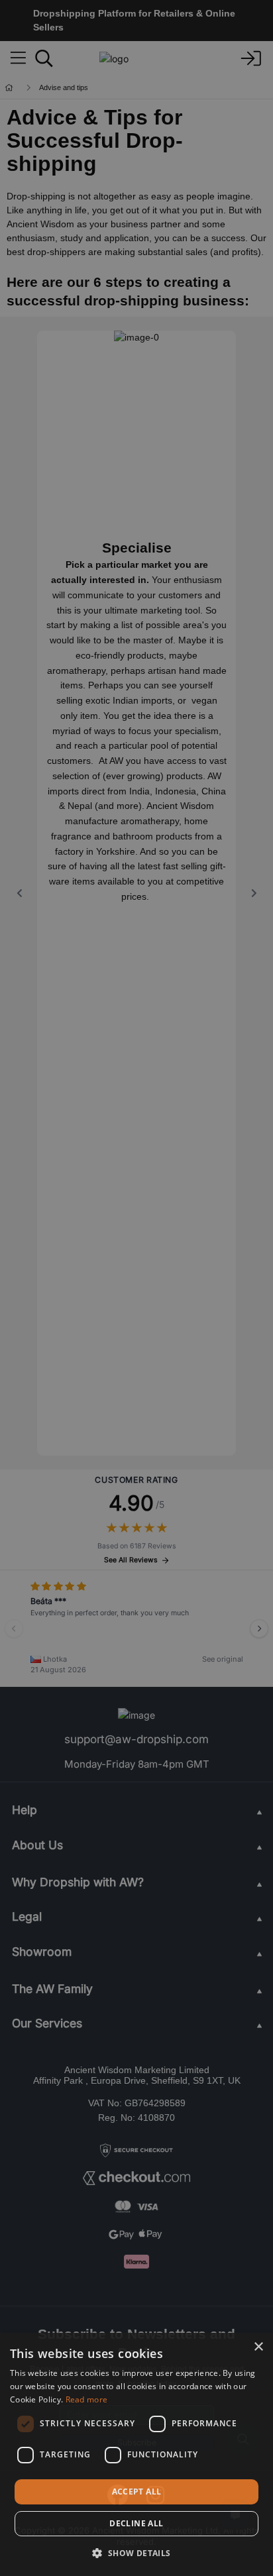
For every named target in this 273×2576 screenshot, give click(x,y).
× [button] (258, 2347)
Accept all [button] (137, 2492)
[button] (136, 2553)
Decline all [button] (136, 2523)
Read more (87, 2399)
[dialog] (136, 2454)
